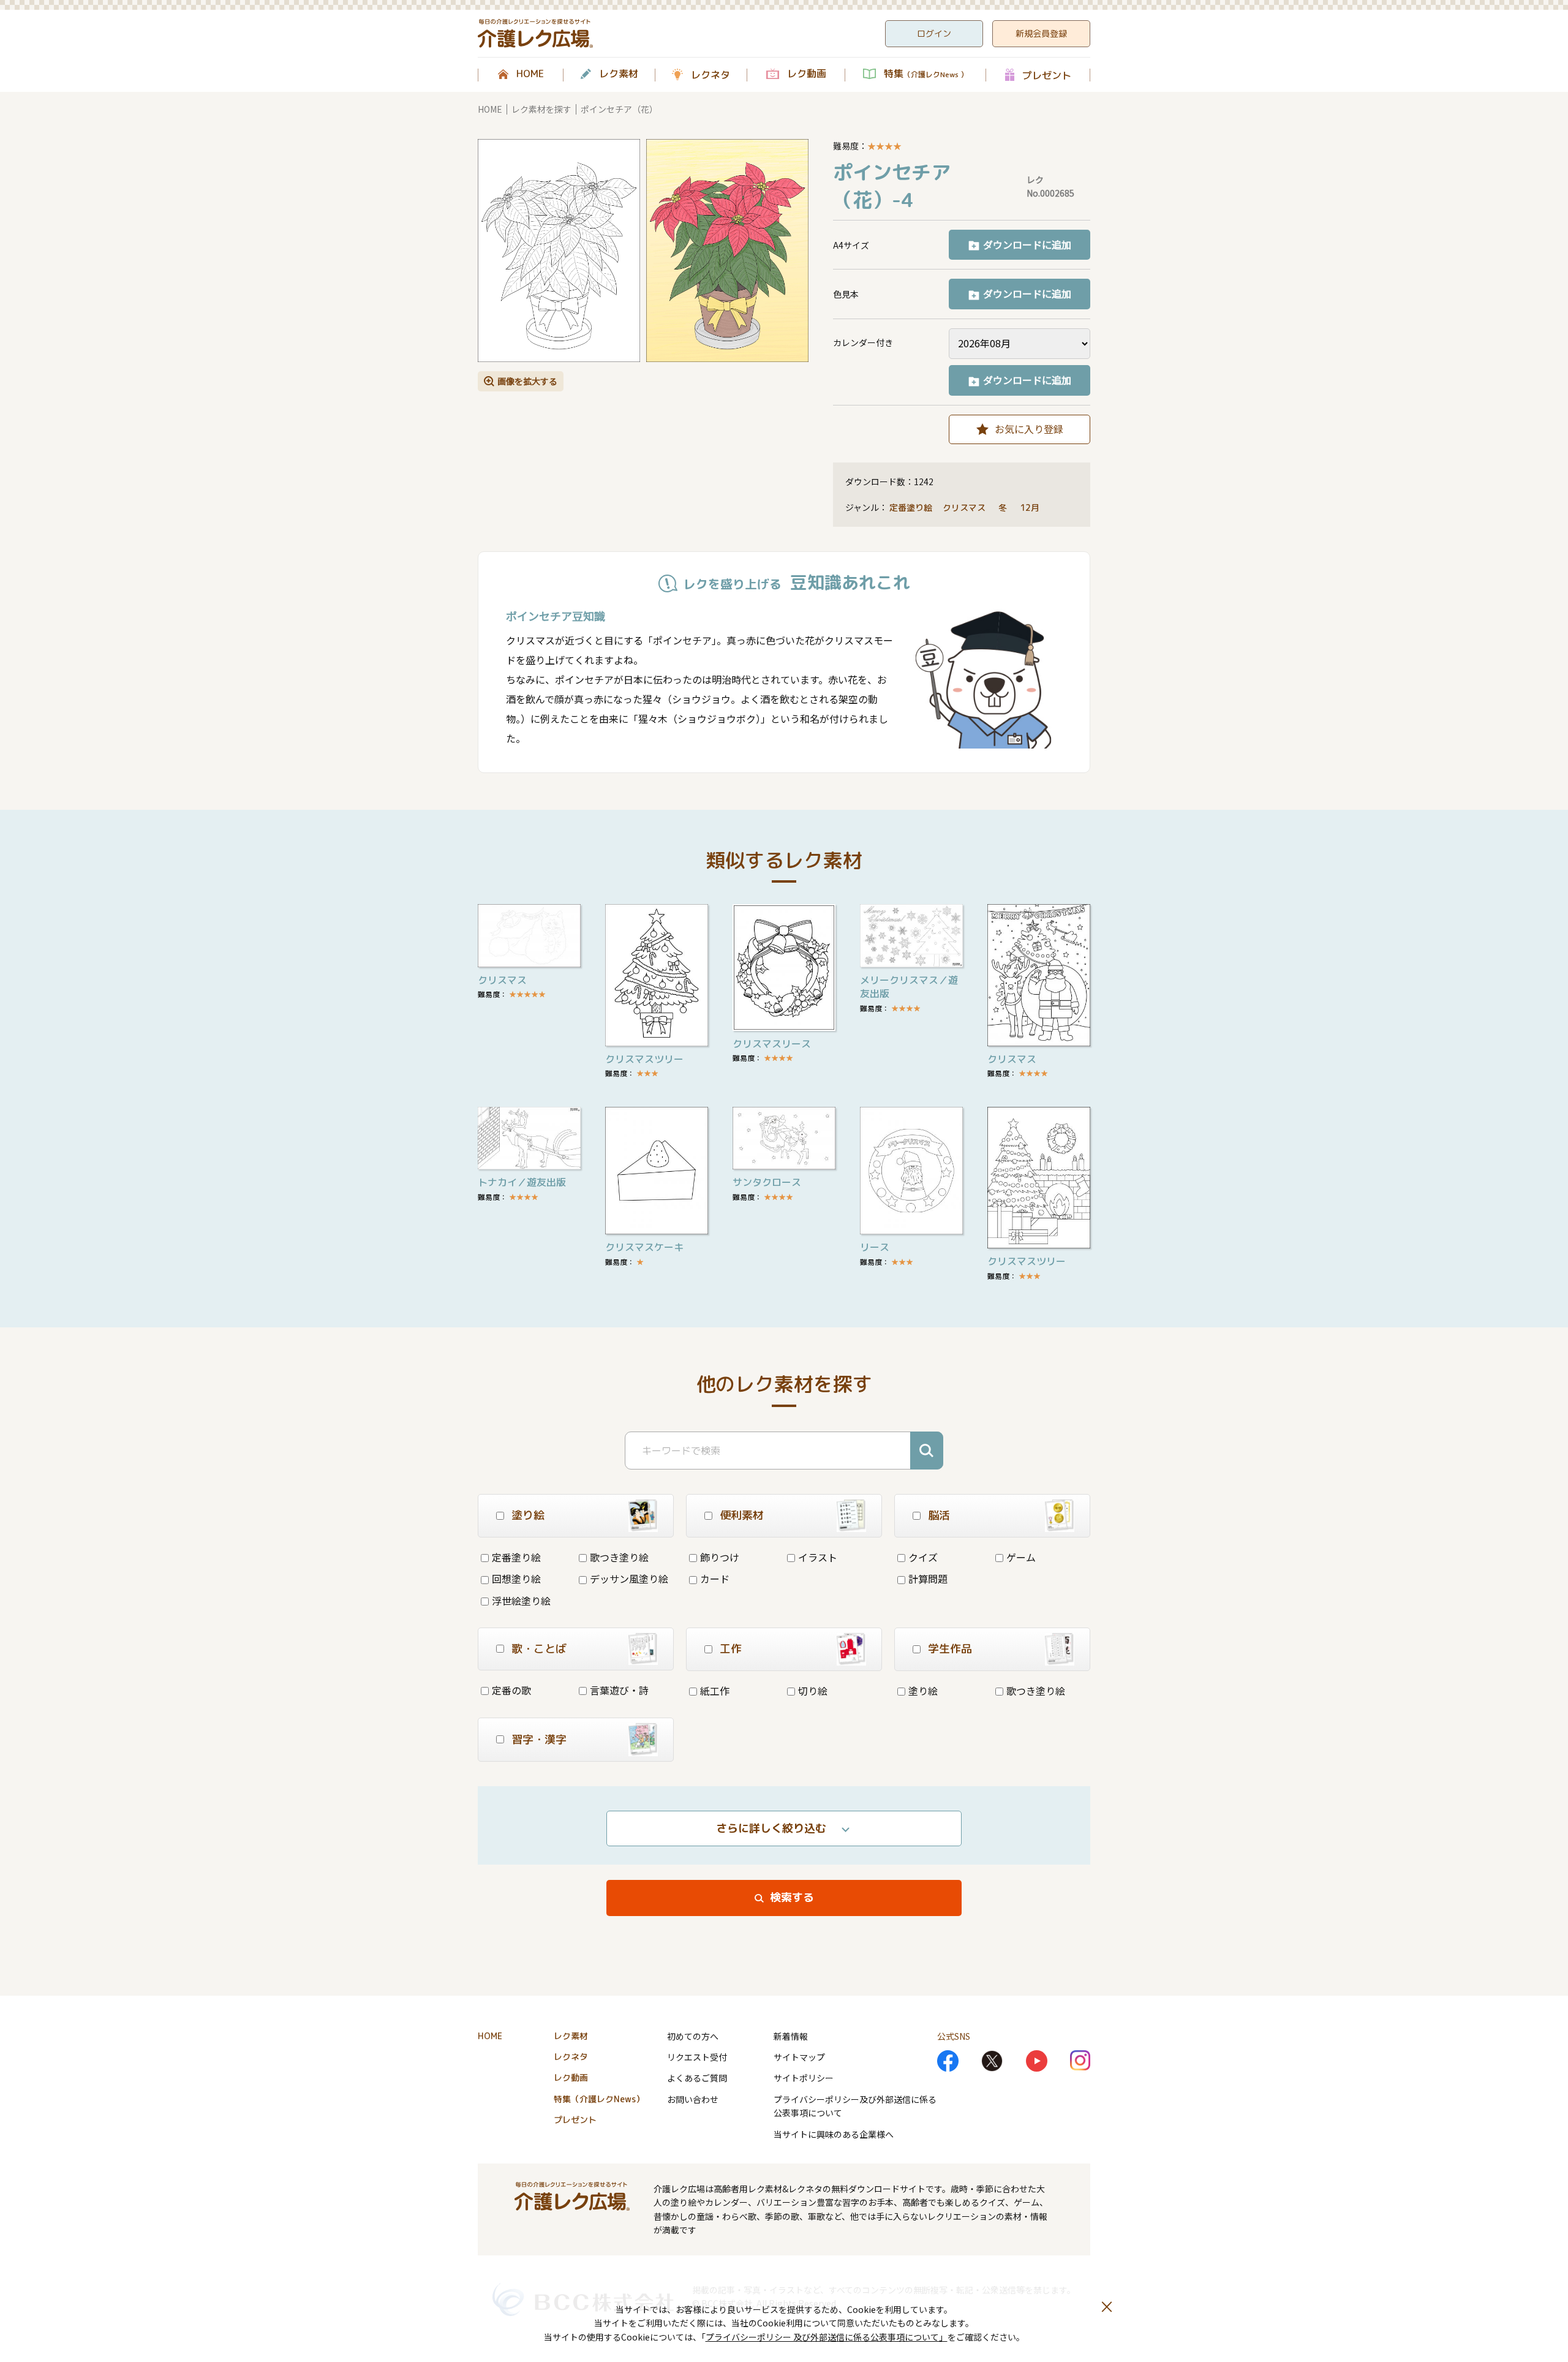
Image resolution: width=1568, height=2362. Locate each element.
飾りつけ (720, 1557)
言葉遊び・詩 (619, 1690)
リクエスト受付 (697, 2057)
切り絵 (813, 1691)
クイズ (923, 1557)
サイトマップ (799, 2057)
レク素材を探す (541, 109)
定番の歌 (511, 1690)
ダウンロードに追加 (1027, 244)
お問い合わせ (693, 2099)
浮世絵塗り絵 (521, 1601)
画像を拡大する (527, 381)
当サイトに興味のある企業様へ (834, 2134)
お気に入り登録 (1029, 429)
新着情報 (791, 2036)
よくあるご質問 (697, 2078)
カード (715, 1579)
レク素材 (619, 74)
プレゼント (1047, 75)
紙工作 (715, 1691)
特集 (926, 74)
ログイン (934, 33)
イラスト (818, 1557)
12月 (1031, 507)
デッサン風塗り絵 (629, 1579)
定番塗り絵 (911, 507)
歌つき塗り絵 (619, 1557)
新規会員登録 (1041, 33)
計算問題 (928, 1579)
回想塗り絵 (516, 1579)
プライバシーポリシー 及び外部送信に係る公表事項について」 (827, 2337)
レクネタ (710, 75)
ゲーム (1021, 1557)
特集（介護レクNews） (599, 2099)
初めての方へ (693, 2036)
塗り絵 (923, 1691)
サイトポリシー (804, 2078)
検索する (792, 1897)
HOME (530, 74)
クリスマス (965, 507)
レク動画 (807, 74)
